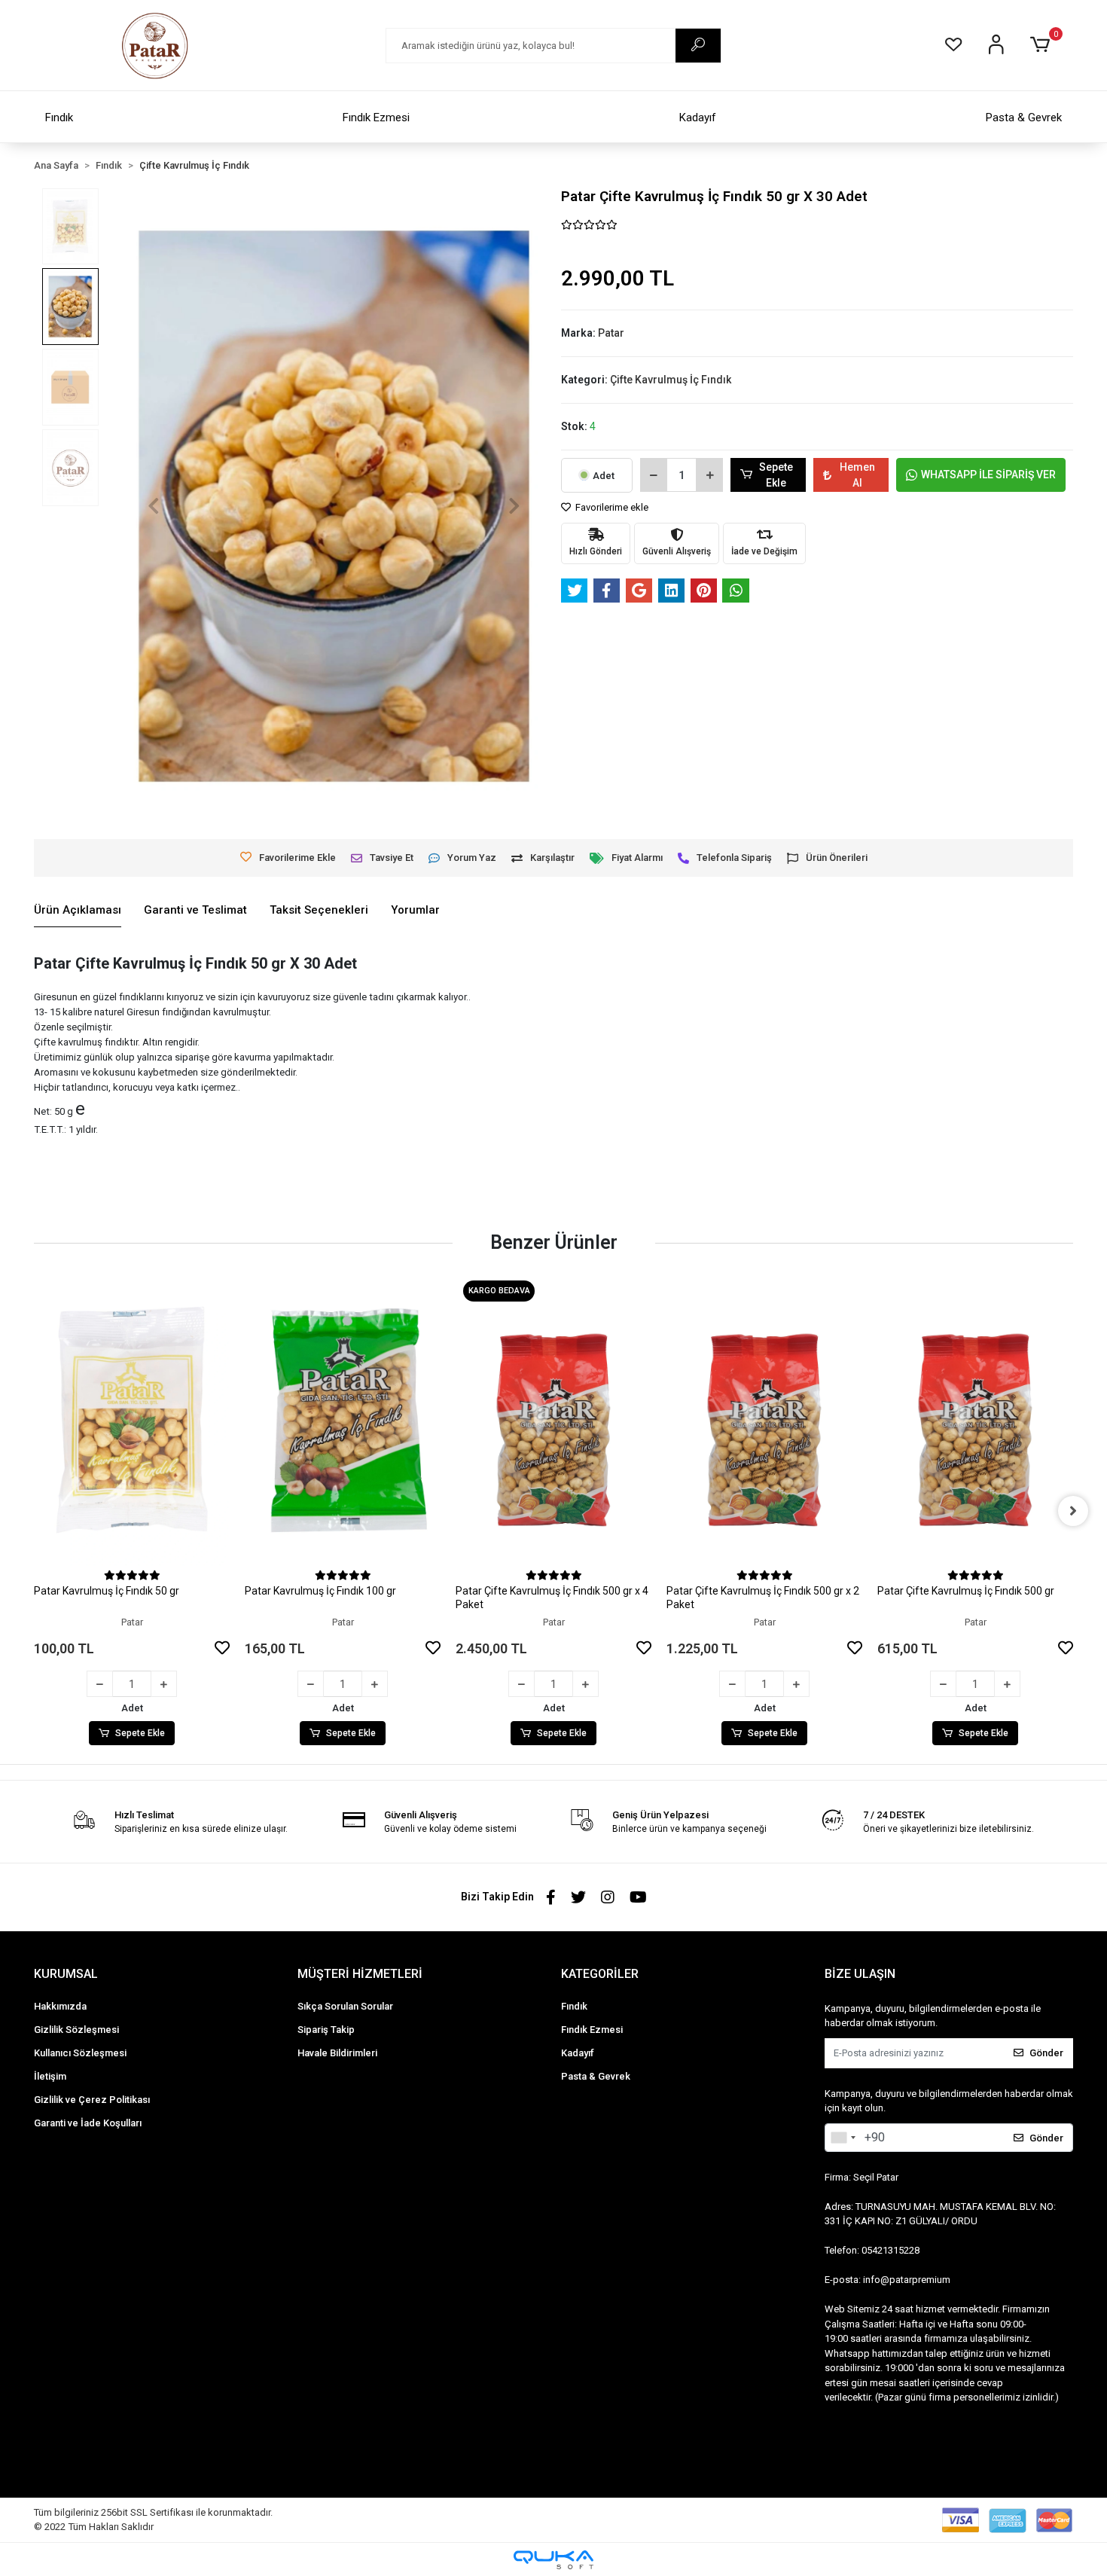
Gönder (1046, 2053)
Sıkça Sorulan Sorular (345, 2006)
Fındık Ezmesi (376, 118)
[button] (1043, 45)
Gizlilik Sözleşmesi (76, 2030)
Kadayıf (698, 118)
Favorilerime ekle (611, 507)
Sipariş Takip (326, 2030)
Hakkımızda (60, 2006)
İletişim (50, 2076)
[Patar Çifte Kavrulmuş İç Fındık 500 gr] (975, 1420)
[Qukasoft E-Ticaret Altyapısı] (553, 2560)
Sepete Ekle (776, 475)
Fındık (59, 118)
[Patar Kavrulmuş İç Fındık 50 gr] (132, 1420)
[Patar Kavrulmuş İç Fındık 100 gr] (343, 1420)
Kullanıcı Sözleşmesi (80, 2053)
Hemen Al (857, 475)
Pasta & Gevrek (1024, 118)
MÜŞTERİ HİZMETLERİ (360, 1974)
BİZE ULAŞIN (860, 1974)
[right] (1073, 1511)
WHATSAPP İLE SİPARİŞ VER (988, 475)
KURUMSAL (66, 1974)
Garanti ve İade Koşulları (88, 2123)
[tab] (78, 911)
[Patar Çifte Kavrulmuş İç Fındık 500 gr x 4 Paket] (553, 1420)
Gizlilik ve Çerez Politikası (92, 2100)
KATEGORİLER (600, 1974)
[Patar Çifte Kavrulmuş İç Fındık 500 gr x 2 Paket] (764, 1420)
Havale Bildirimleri (337, 2053)
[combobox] (843, 2138)
